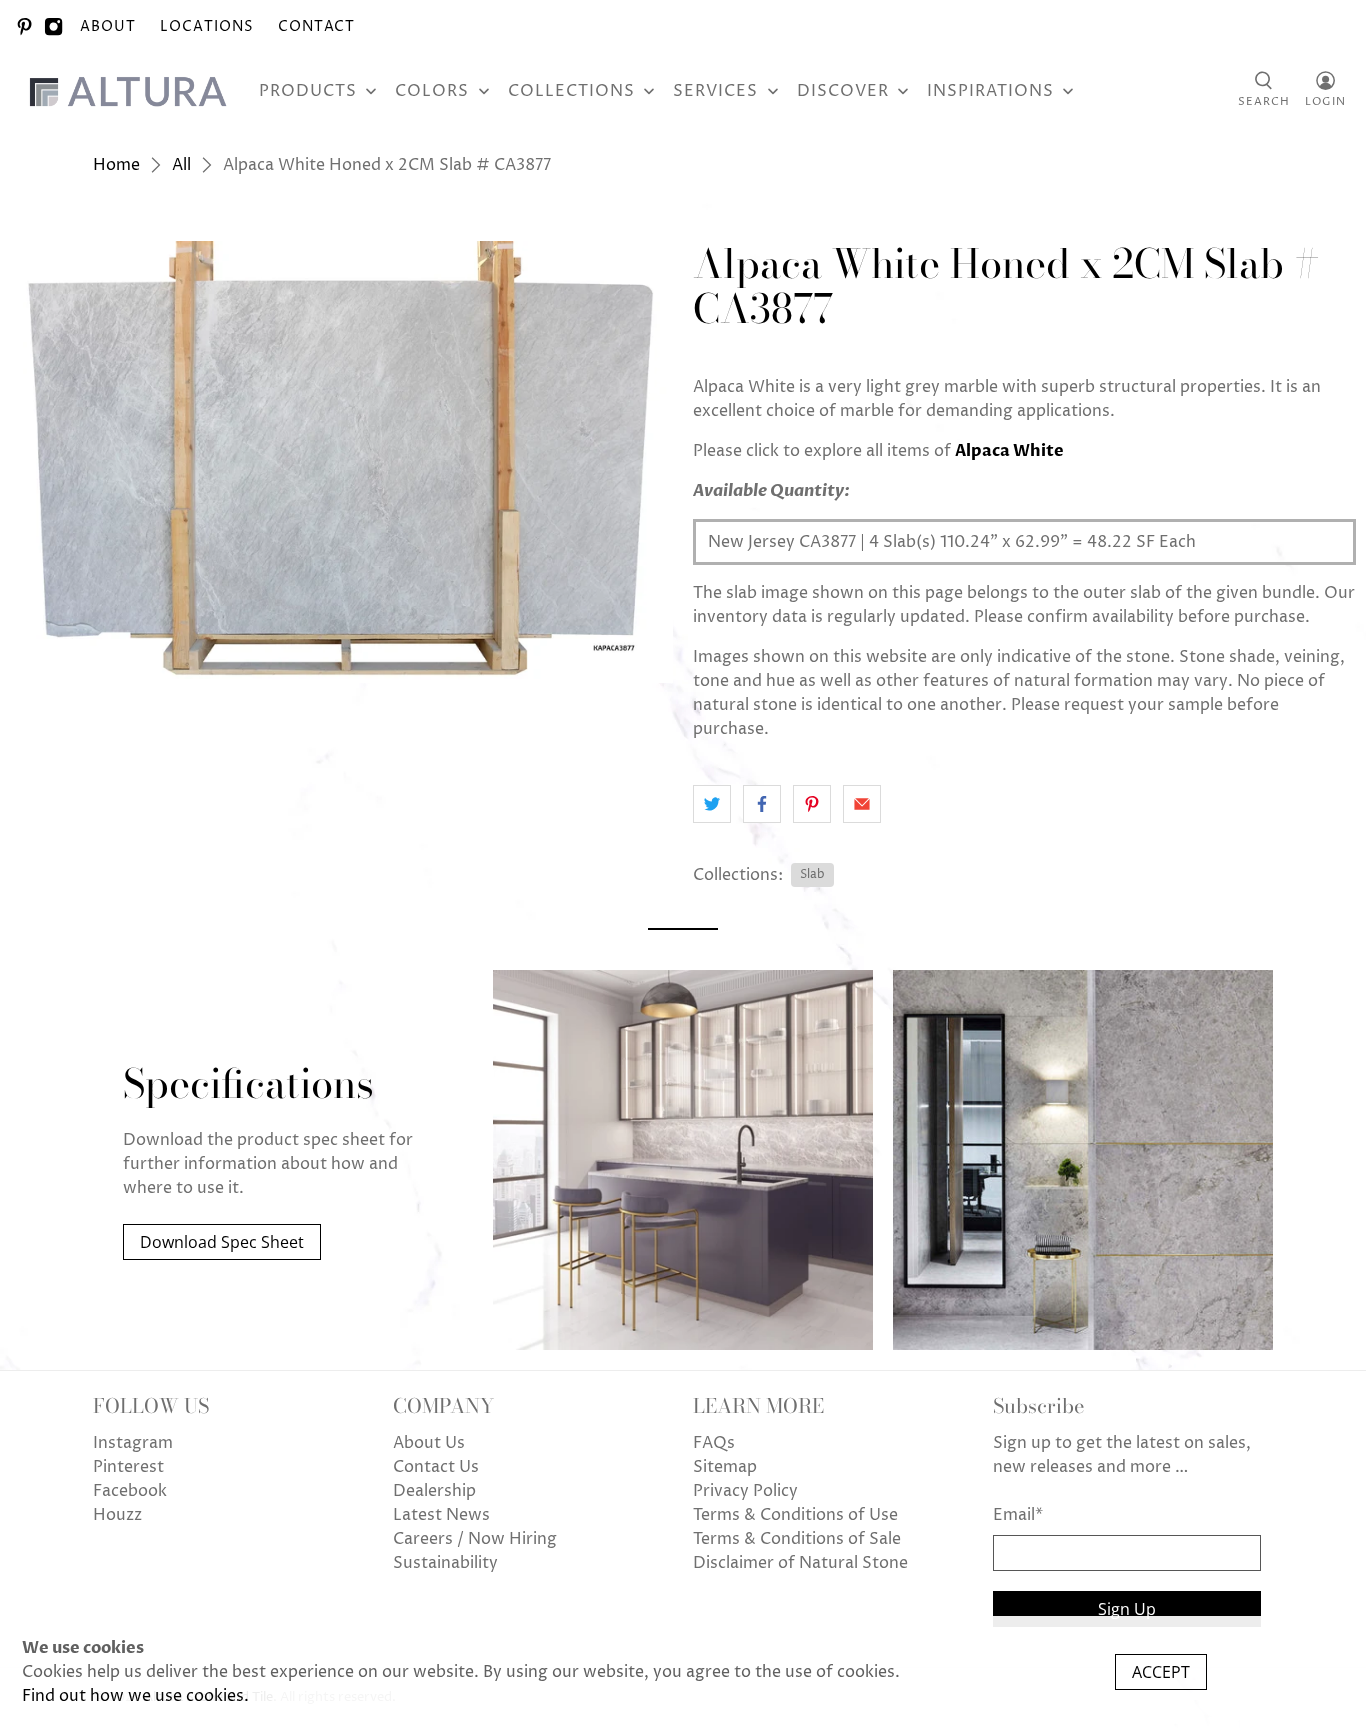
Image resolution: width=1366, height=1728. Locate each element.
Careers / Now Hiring (475, 1539)
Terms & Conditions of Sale (797, 1539)
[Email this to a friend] (862, 804)
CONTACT (316, 26)
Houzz (117, 1515)
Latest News (441, 1515)
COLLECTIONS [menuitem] (571, 91)
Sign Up (1127, 1609)
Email (1018, 1515)
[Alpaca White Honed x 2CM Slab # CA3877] (341, 462)
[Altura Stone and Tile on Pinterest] (24, 26)
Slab (812, 874)
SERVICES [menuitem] (715, 91)
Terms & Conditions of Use (795, 1515)
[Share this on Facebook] (762, 804)
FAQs (714, 1443)
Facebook (130, 1491)
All (181, 165)
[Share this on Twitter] (712, 804)
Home (116, 165)
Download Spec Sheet (222, 1242)
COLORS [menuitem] (432, 91)
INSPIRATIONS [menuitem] (990, 91)
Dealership (434, 1491)
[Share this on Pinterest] (812, 804)
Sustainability (445, 1563)
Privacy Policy (745, 1491)
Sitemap (725, 1467)
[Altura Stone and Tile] (132, 91)
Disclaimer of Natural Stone (800, 1563)
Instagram (133, 1443)
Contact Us (436, 1467)
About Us (429, 1443)
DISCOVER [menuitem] (843, 91)
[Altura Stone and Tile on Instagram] (53, 26)
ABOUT (108, 26)
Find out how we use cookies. (135, 1696)
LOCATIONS (207, 26)
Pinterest (128, 1467)
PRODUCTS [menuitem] (308, 91)
